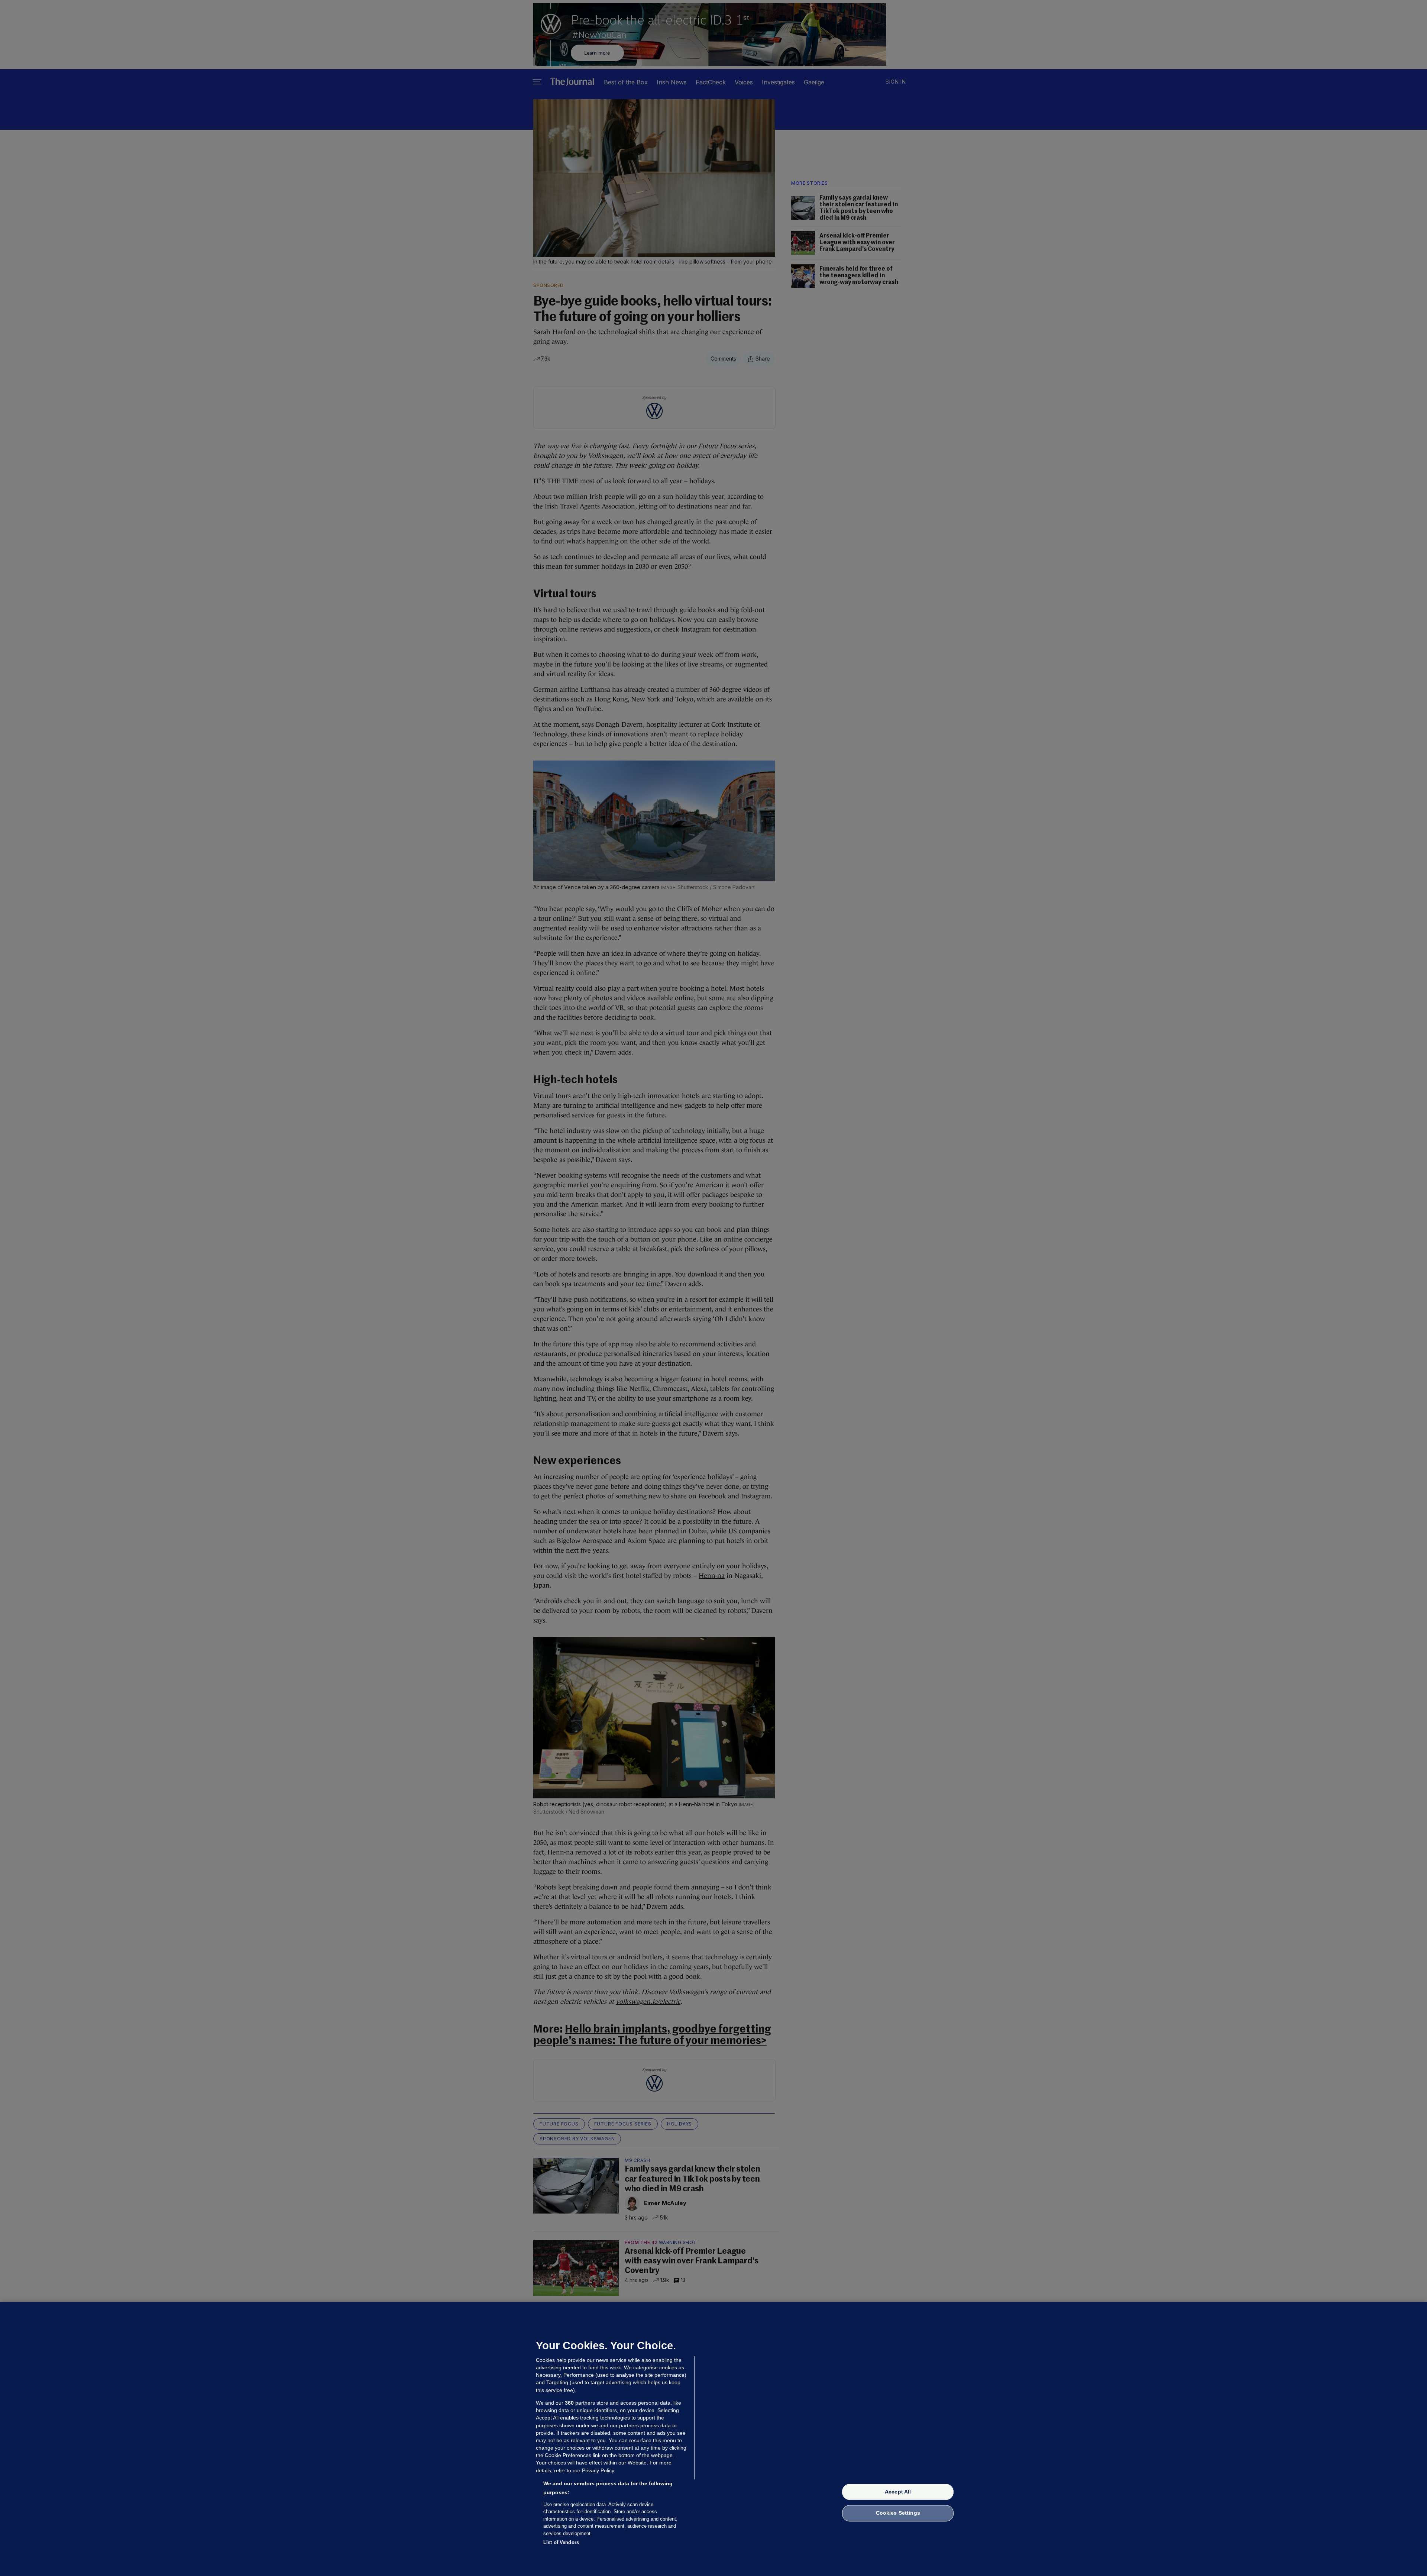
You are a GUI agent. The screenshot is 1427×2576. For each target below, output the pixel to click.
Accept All (898, 2492)
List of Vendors (561, 2542)
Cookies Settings (898, 2513)
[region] (713, 2439)
